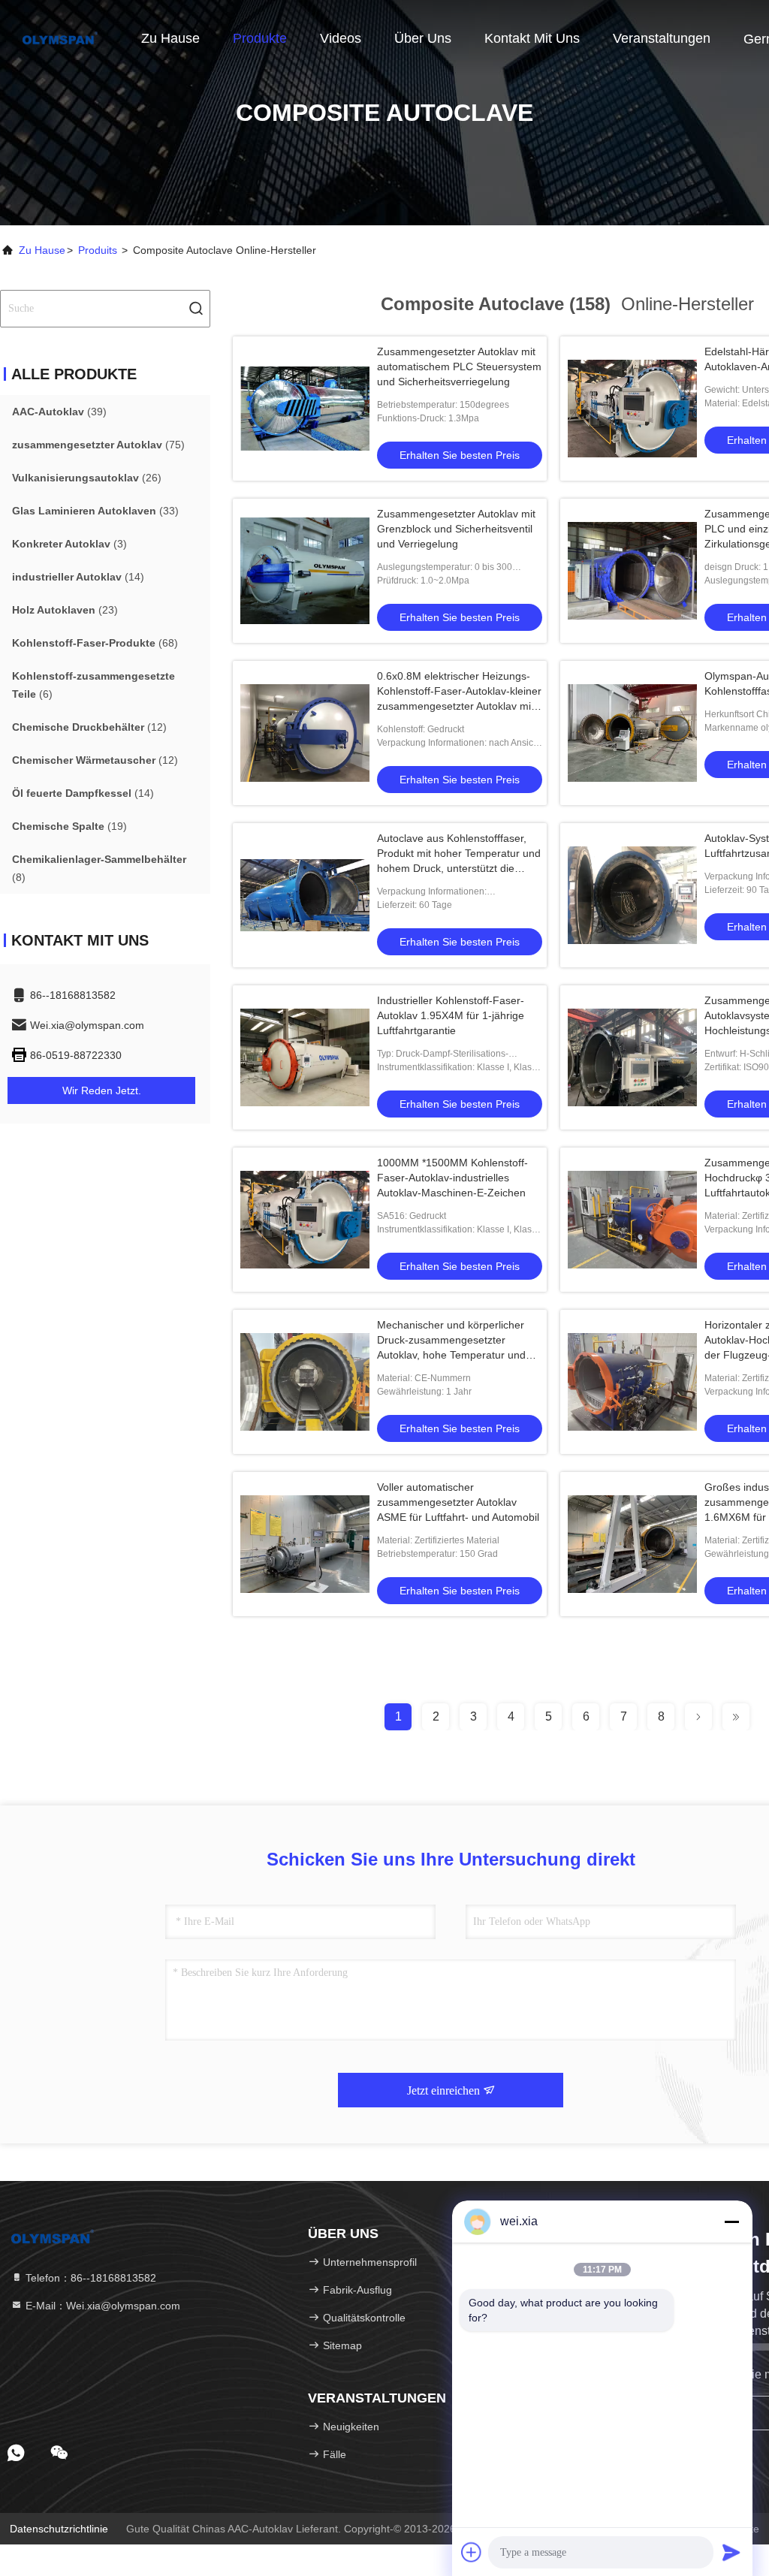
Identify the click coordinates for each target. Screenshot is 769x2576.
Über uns (423, 38)
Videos (341, 38)
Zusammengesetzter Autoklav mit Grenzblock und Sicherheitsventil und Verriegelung (456, 529)
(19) (69, 826)
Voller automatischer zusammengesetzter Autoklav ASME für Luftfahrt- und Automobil (458, 1502)
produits (98, 250)
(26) (87, 478)
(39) (59, 412)
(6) (93, 685)
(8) (99, 868)
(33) (95, 511)
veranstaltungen (662, 38)
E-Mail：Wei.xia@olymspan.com (101, 2306)
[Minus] (731, 2222)
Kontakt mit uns (532, 38)
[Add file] (472, 2552)
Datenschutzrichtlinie (59, 2529)
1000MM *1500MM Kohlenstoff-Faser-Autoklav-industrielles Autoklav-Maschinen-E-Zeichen (452, 1178)
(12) (89, 727)
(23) (65, 610)
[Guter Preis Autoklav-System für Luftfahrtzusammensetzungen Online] (632, 895)
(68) (95, 643)
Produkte (260, 38)
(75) (98, 445)
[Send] (731, 2552)
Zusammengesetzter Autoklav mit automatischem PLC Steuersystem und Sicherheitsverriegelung (459, 366)
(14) (78, 577)
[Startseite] (60, 38)
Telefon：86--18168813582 (89, 2278)
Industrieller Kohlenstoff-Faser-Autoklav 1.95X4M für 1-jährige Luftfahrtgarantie (451, 1015)
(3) (69, 544)
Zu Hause (170, 38)
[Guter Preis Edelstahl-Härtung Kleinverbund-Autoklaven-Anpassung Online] (632, 409)
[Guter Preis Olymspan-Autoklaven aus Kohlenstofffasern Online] (632, 733)
